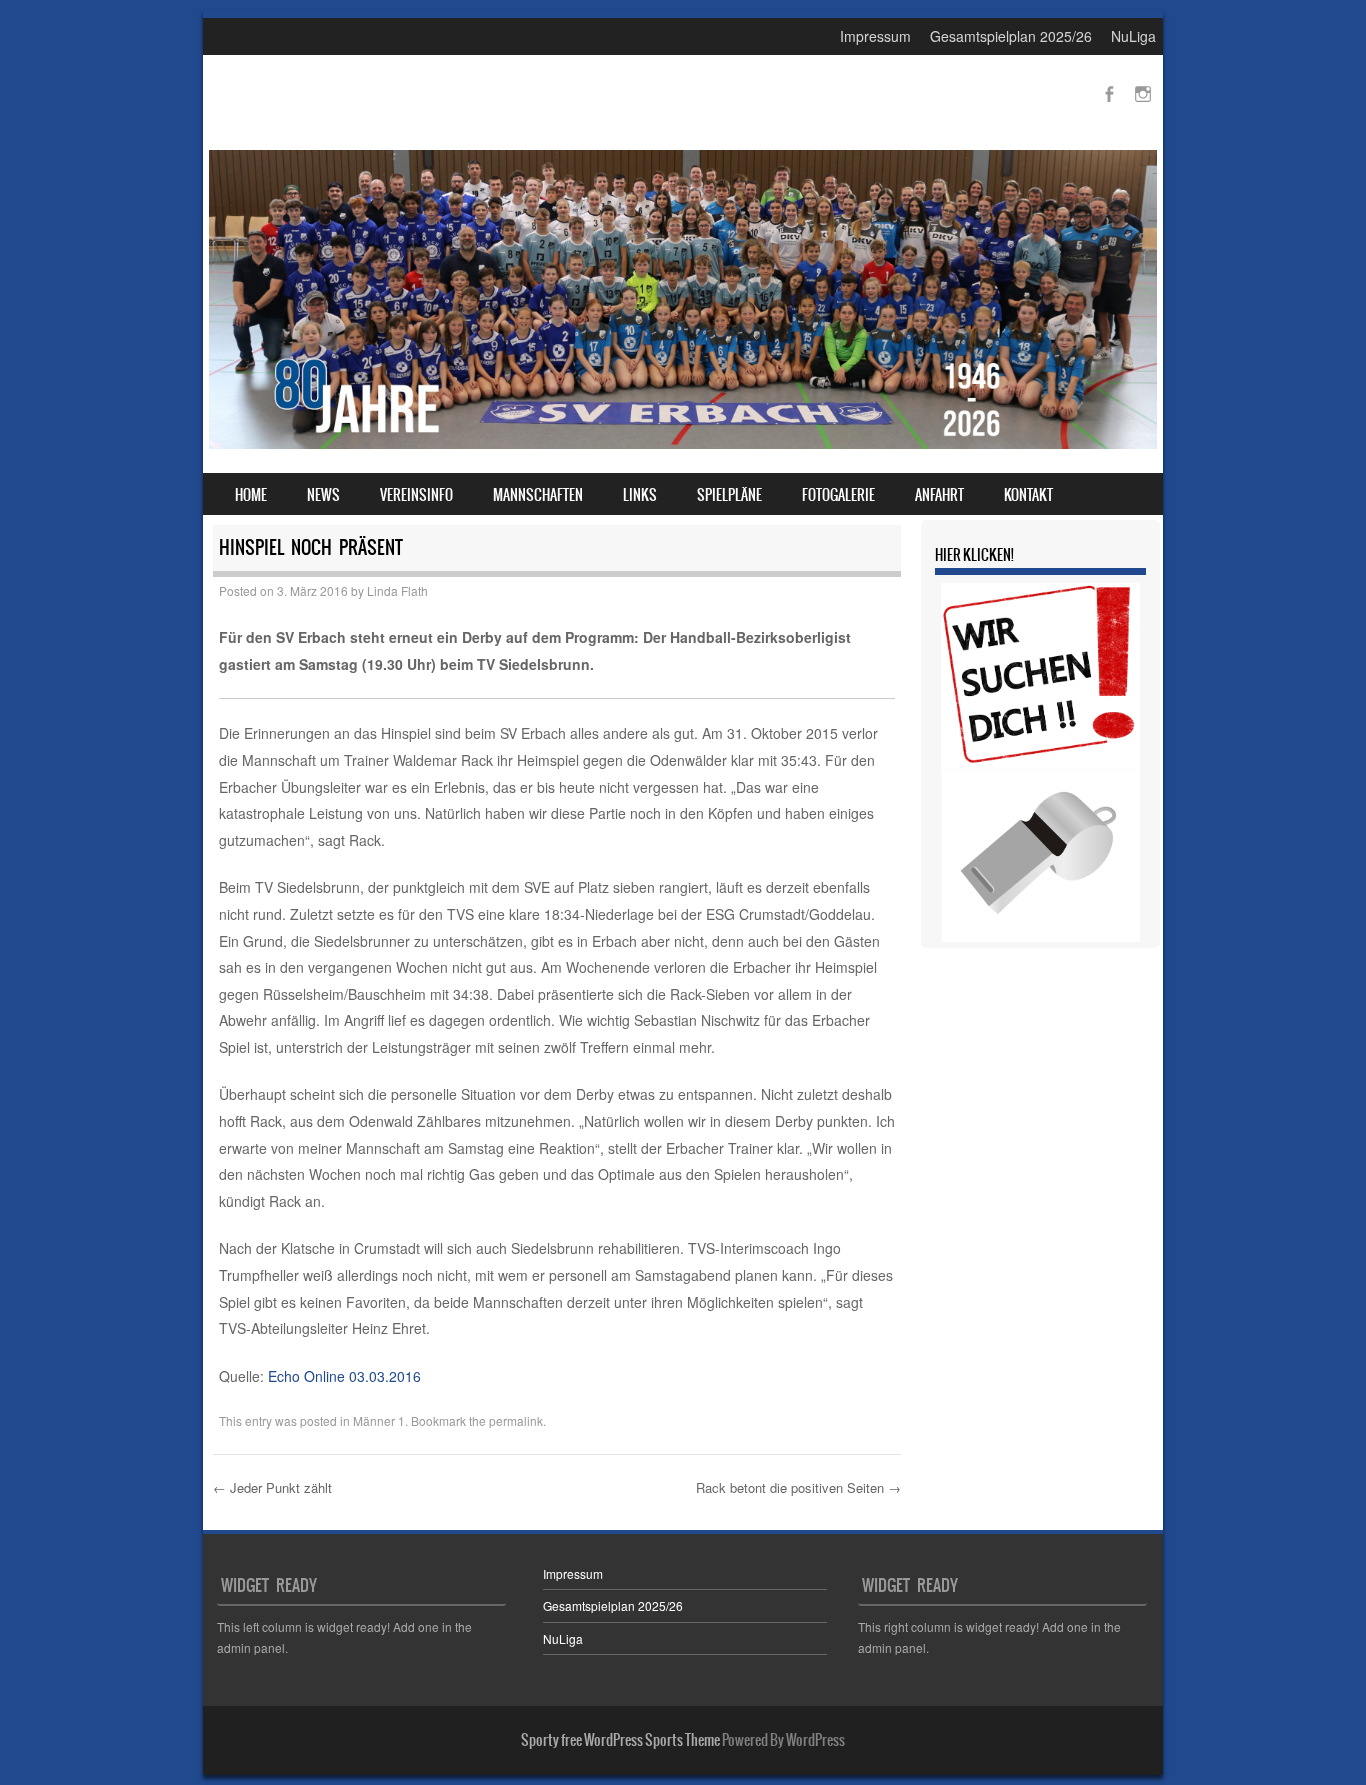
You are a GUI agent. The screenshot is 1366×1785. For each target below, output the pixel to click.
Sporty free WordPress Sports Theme (620, 1740)
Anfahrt (939, 495)
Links (640, 495)
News (323, 495)
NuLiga (1133, 36)
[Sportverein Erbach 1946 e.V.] (683, 443)
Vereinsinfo (416, 495)
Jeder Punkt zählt (272, 1487)
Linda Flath (397, 590)
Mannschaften (538, 495)
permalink (516, 1420)
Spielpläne (729, 495)
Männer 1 (379, 1420)
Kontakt (1028, 495)
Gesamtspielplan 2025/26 (1011, 36)
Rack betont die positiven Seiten (798, 1487)
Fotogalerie (838, 495)
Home (251, 495)
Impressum (875, 36)
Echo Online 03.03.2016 (344, 1376)
